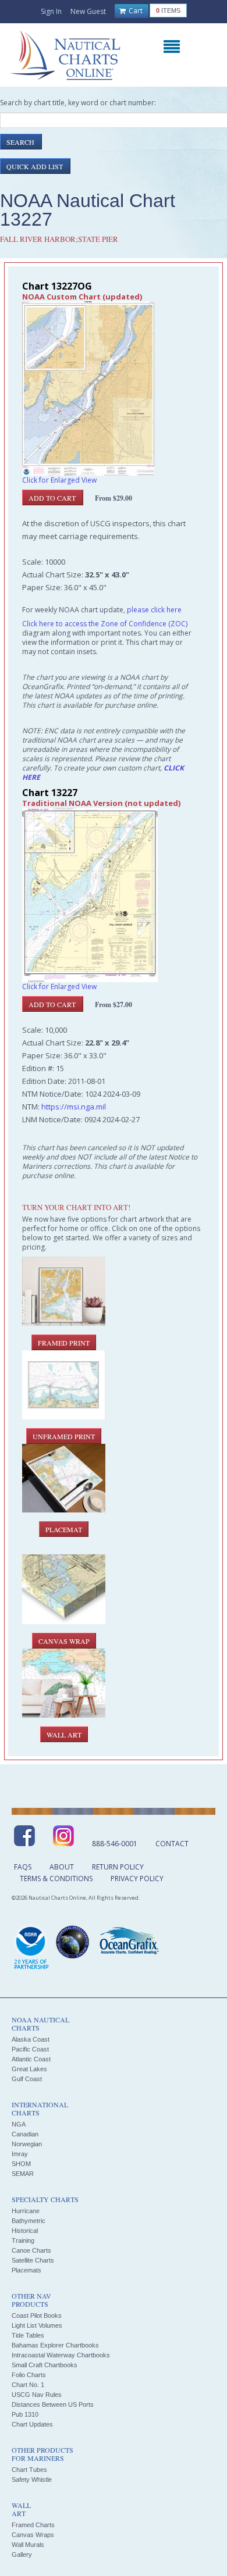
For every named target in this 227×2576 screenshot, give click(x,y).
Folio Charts (29, 2375)
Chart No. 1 (28, 2385)
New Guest (88, 11)
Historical (25, 2231)
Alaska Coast (31, 2039)
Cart (135, 11)
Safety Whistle (32, 2479)
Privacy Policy (137, 1879)
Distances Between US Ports (53, 2404)
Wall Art (64, 1735)
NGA (19, 2124)
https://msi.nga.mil (74, 1107)
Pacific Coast (30, 2049)
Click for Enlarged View (59, 480)
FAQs (23, 1867)
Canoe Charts (31, 2250)
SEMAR (23, 2174)
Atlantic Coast (31, 2059)
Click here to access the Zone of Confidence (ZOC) (105, 624)
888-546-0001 (115, 1844)
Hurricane (26, 2211)
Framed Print (64, 1343)
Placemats (26, 2270)
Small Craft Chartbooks (45, 2365)
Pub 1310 (25, 2414)
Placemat (64, 1529)
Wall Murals (28, 2545)
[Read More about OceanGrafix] (129, 1942)
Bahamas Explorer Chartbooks (55, 2345)
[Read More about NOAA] (31, 1948)
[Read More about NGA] (73, 1942)
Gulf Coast (27, 2079)
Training (23, 2240)
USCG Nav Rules (37, 2395)
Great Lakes (29, 2069)
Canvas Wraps (33, 2535)
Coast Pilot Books (37, 2315)
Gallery (22, 2554)
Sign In (51, 11)
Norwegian (27, 2144)
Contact (172, 1844)
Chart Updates (32, 2424)
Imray (20, 2154)
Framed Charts (33, 2525)
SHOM (21, 2164)
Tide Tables (28, 2335)
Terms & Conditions (56, 1879)
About (62, 1867)
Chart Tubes (29, 2470)
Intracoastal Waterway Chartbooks (61, 2355)
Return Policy (118, 1867)
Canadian (25, 2134)
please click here (154, 610)
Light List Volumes (37, 2325)
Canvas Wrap (64, 1641)
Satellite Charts (33, 2260)
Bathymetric (29, 2221)
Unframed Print (64, 1436)
